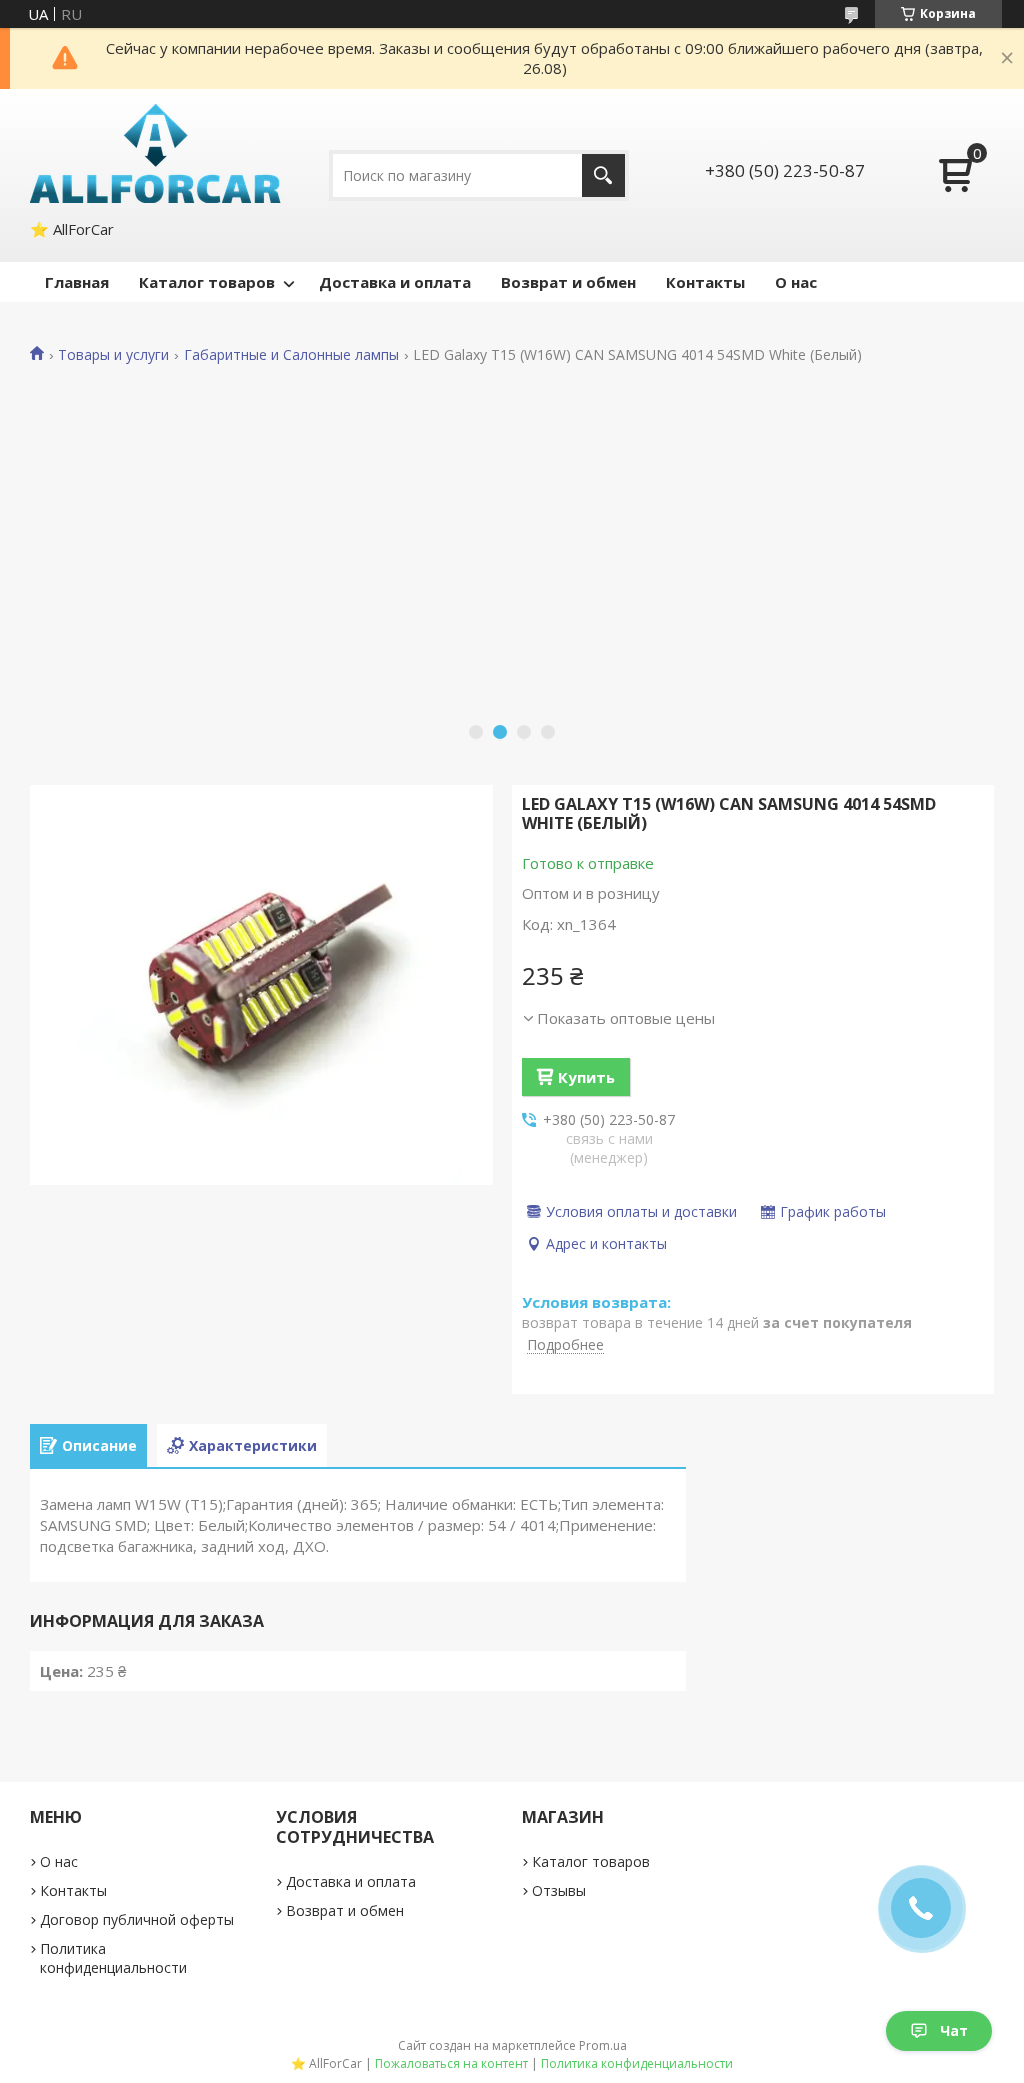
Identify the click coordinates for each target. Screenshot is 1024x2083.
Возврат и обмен (568, 282)
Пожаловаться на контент (451, 2063)
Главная (77, 282)
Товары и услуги (113, 355)
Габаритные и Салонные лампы (291, 355)
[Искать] (603, 175)
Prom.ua (603, 2045)
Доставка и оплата (395, 282)
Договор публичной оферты (137, 1919)
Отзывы (559, 1890)
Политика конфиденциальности (113, 1958)
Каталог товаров (207, 282)
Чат (954, 2030)
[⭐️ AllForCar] (156, 153)
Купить (586, 1077)
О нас (796, 282)
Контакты (705, 282)
